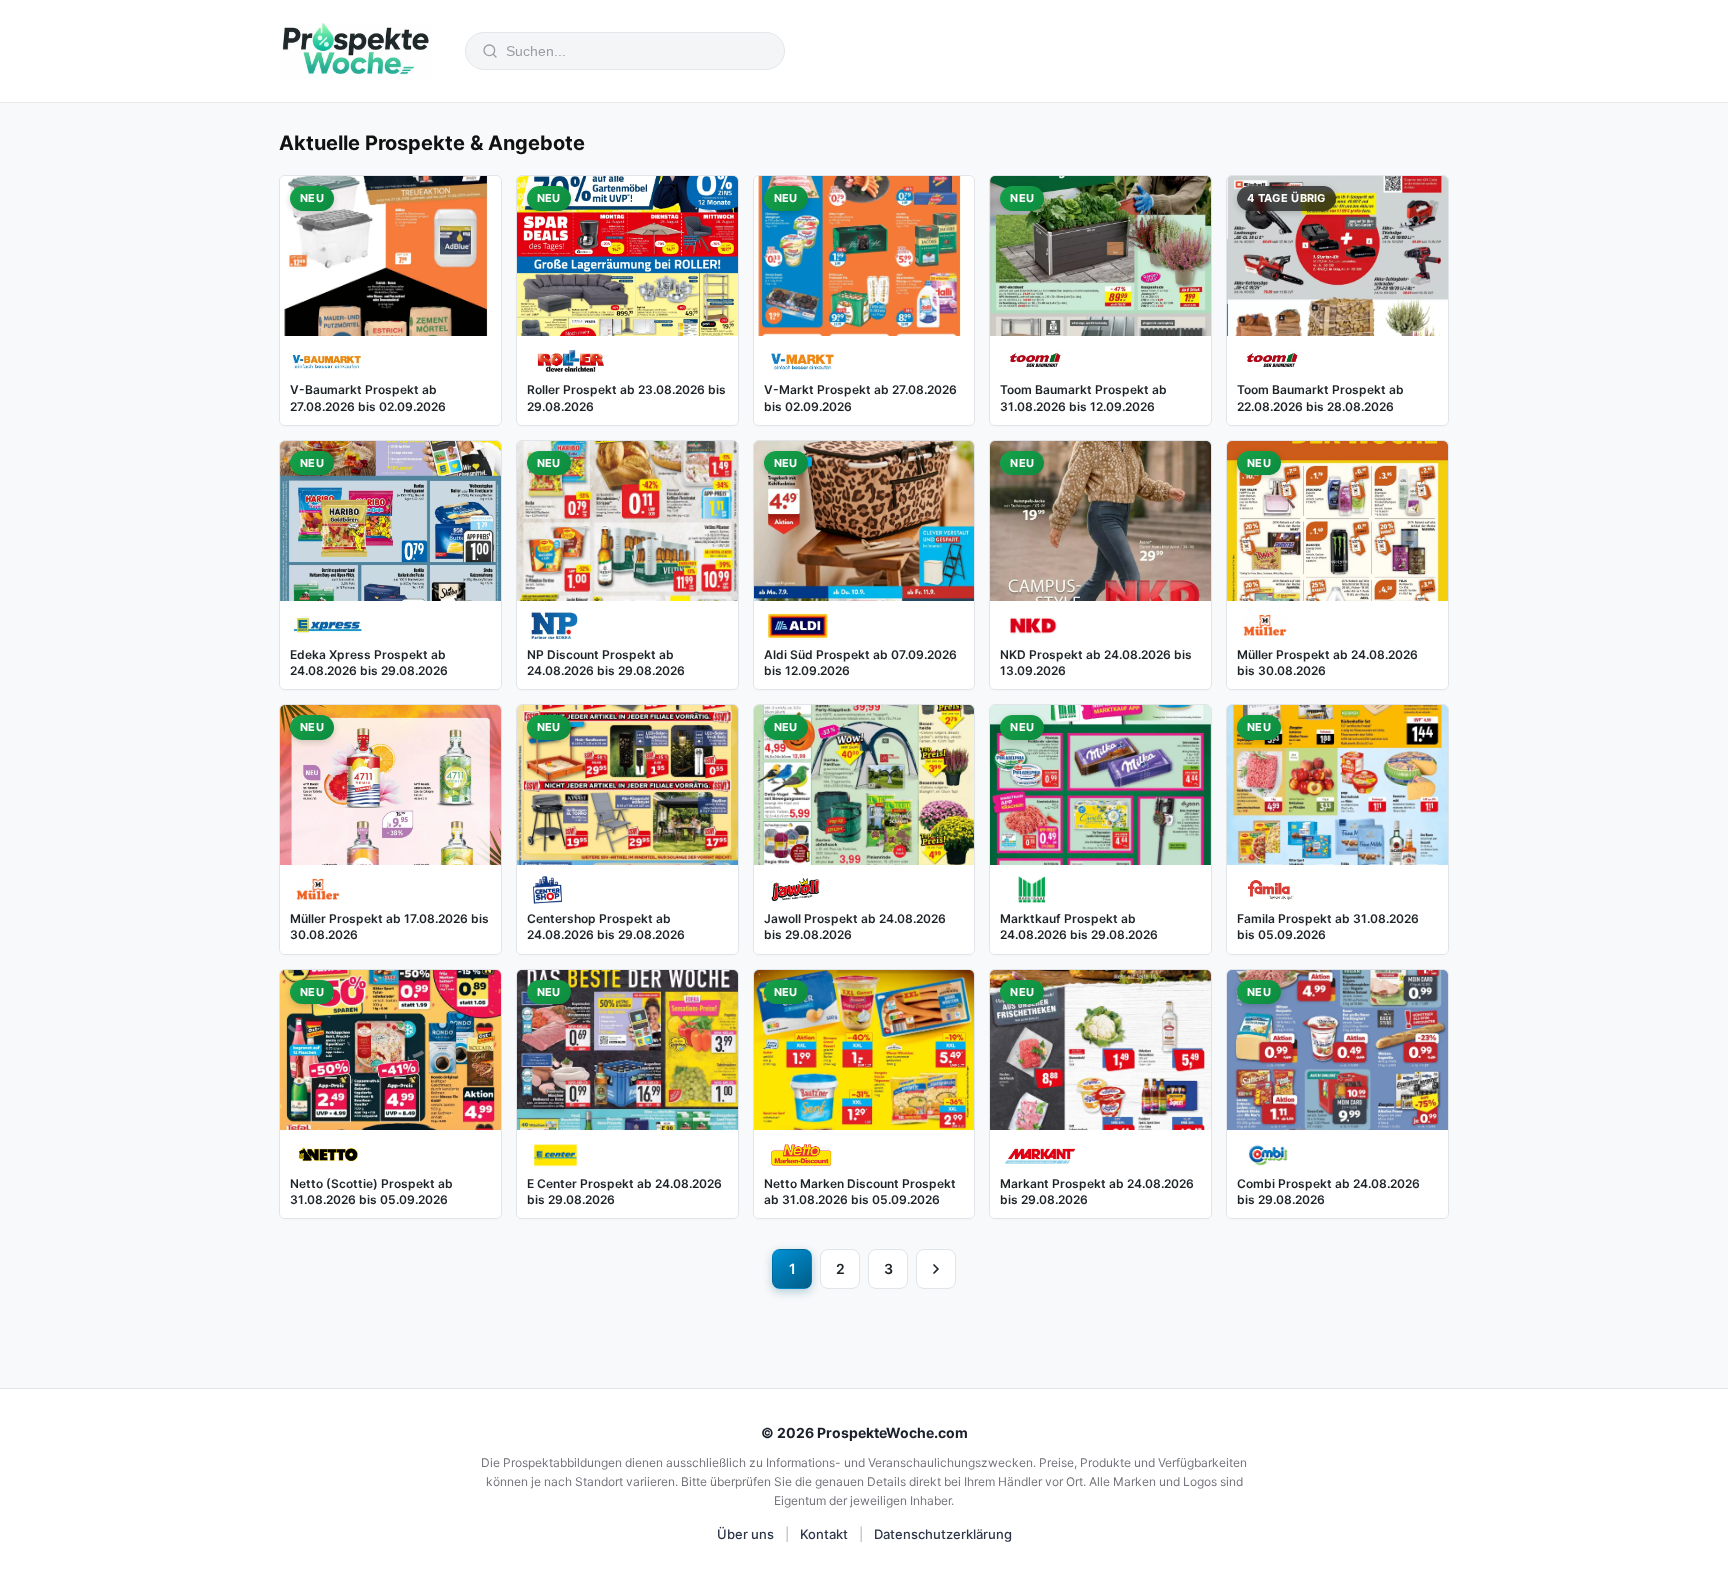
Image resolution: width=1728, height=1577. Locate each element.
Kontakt (824, 1534)
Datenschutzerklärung (943, 1534)
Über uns (745, 1534)
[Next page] (936, 1269)
